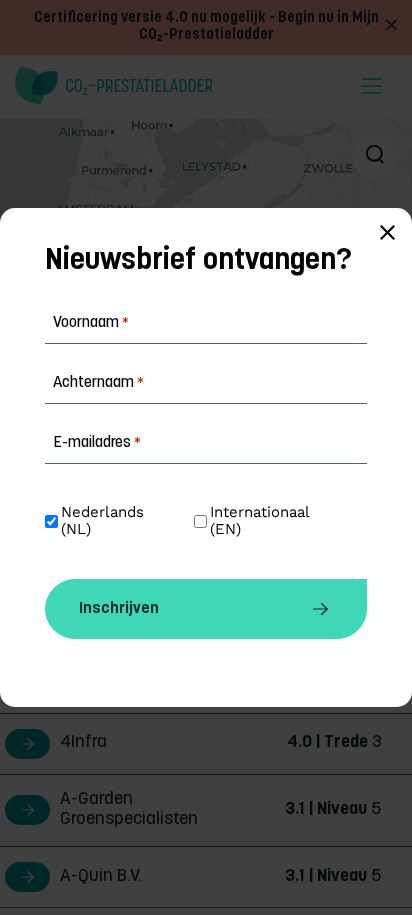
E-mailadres (97, 443)
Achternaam (98, 383)
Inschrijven (119, 609)
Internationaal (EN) (262, 521)
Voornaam (91, 323)
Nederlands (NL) (105, 521)
